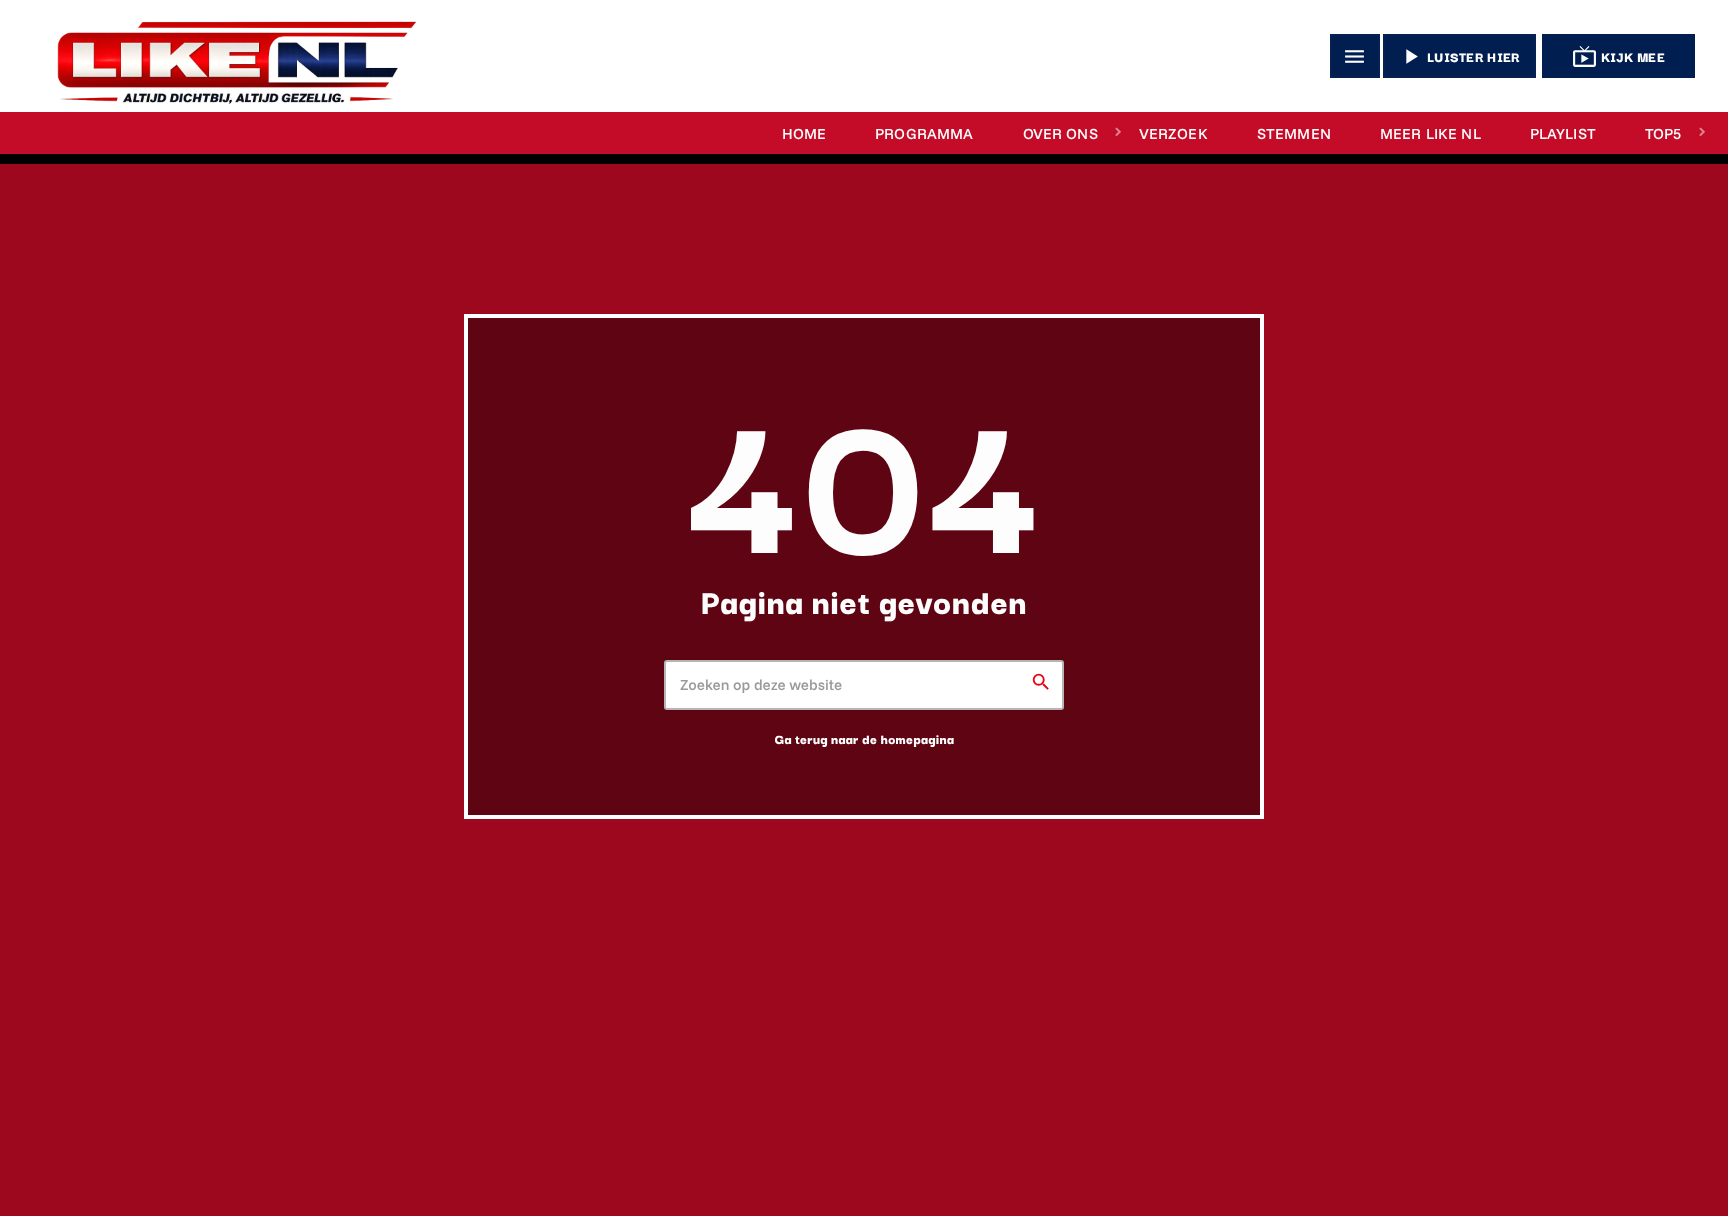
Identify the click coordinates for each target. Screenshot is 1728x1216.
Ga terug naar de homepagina (864, 739)
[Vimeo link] (228, 56)
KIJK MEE (1618, 56)
